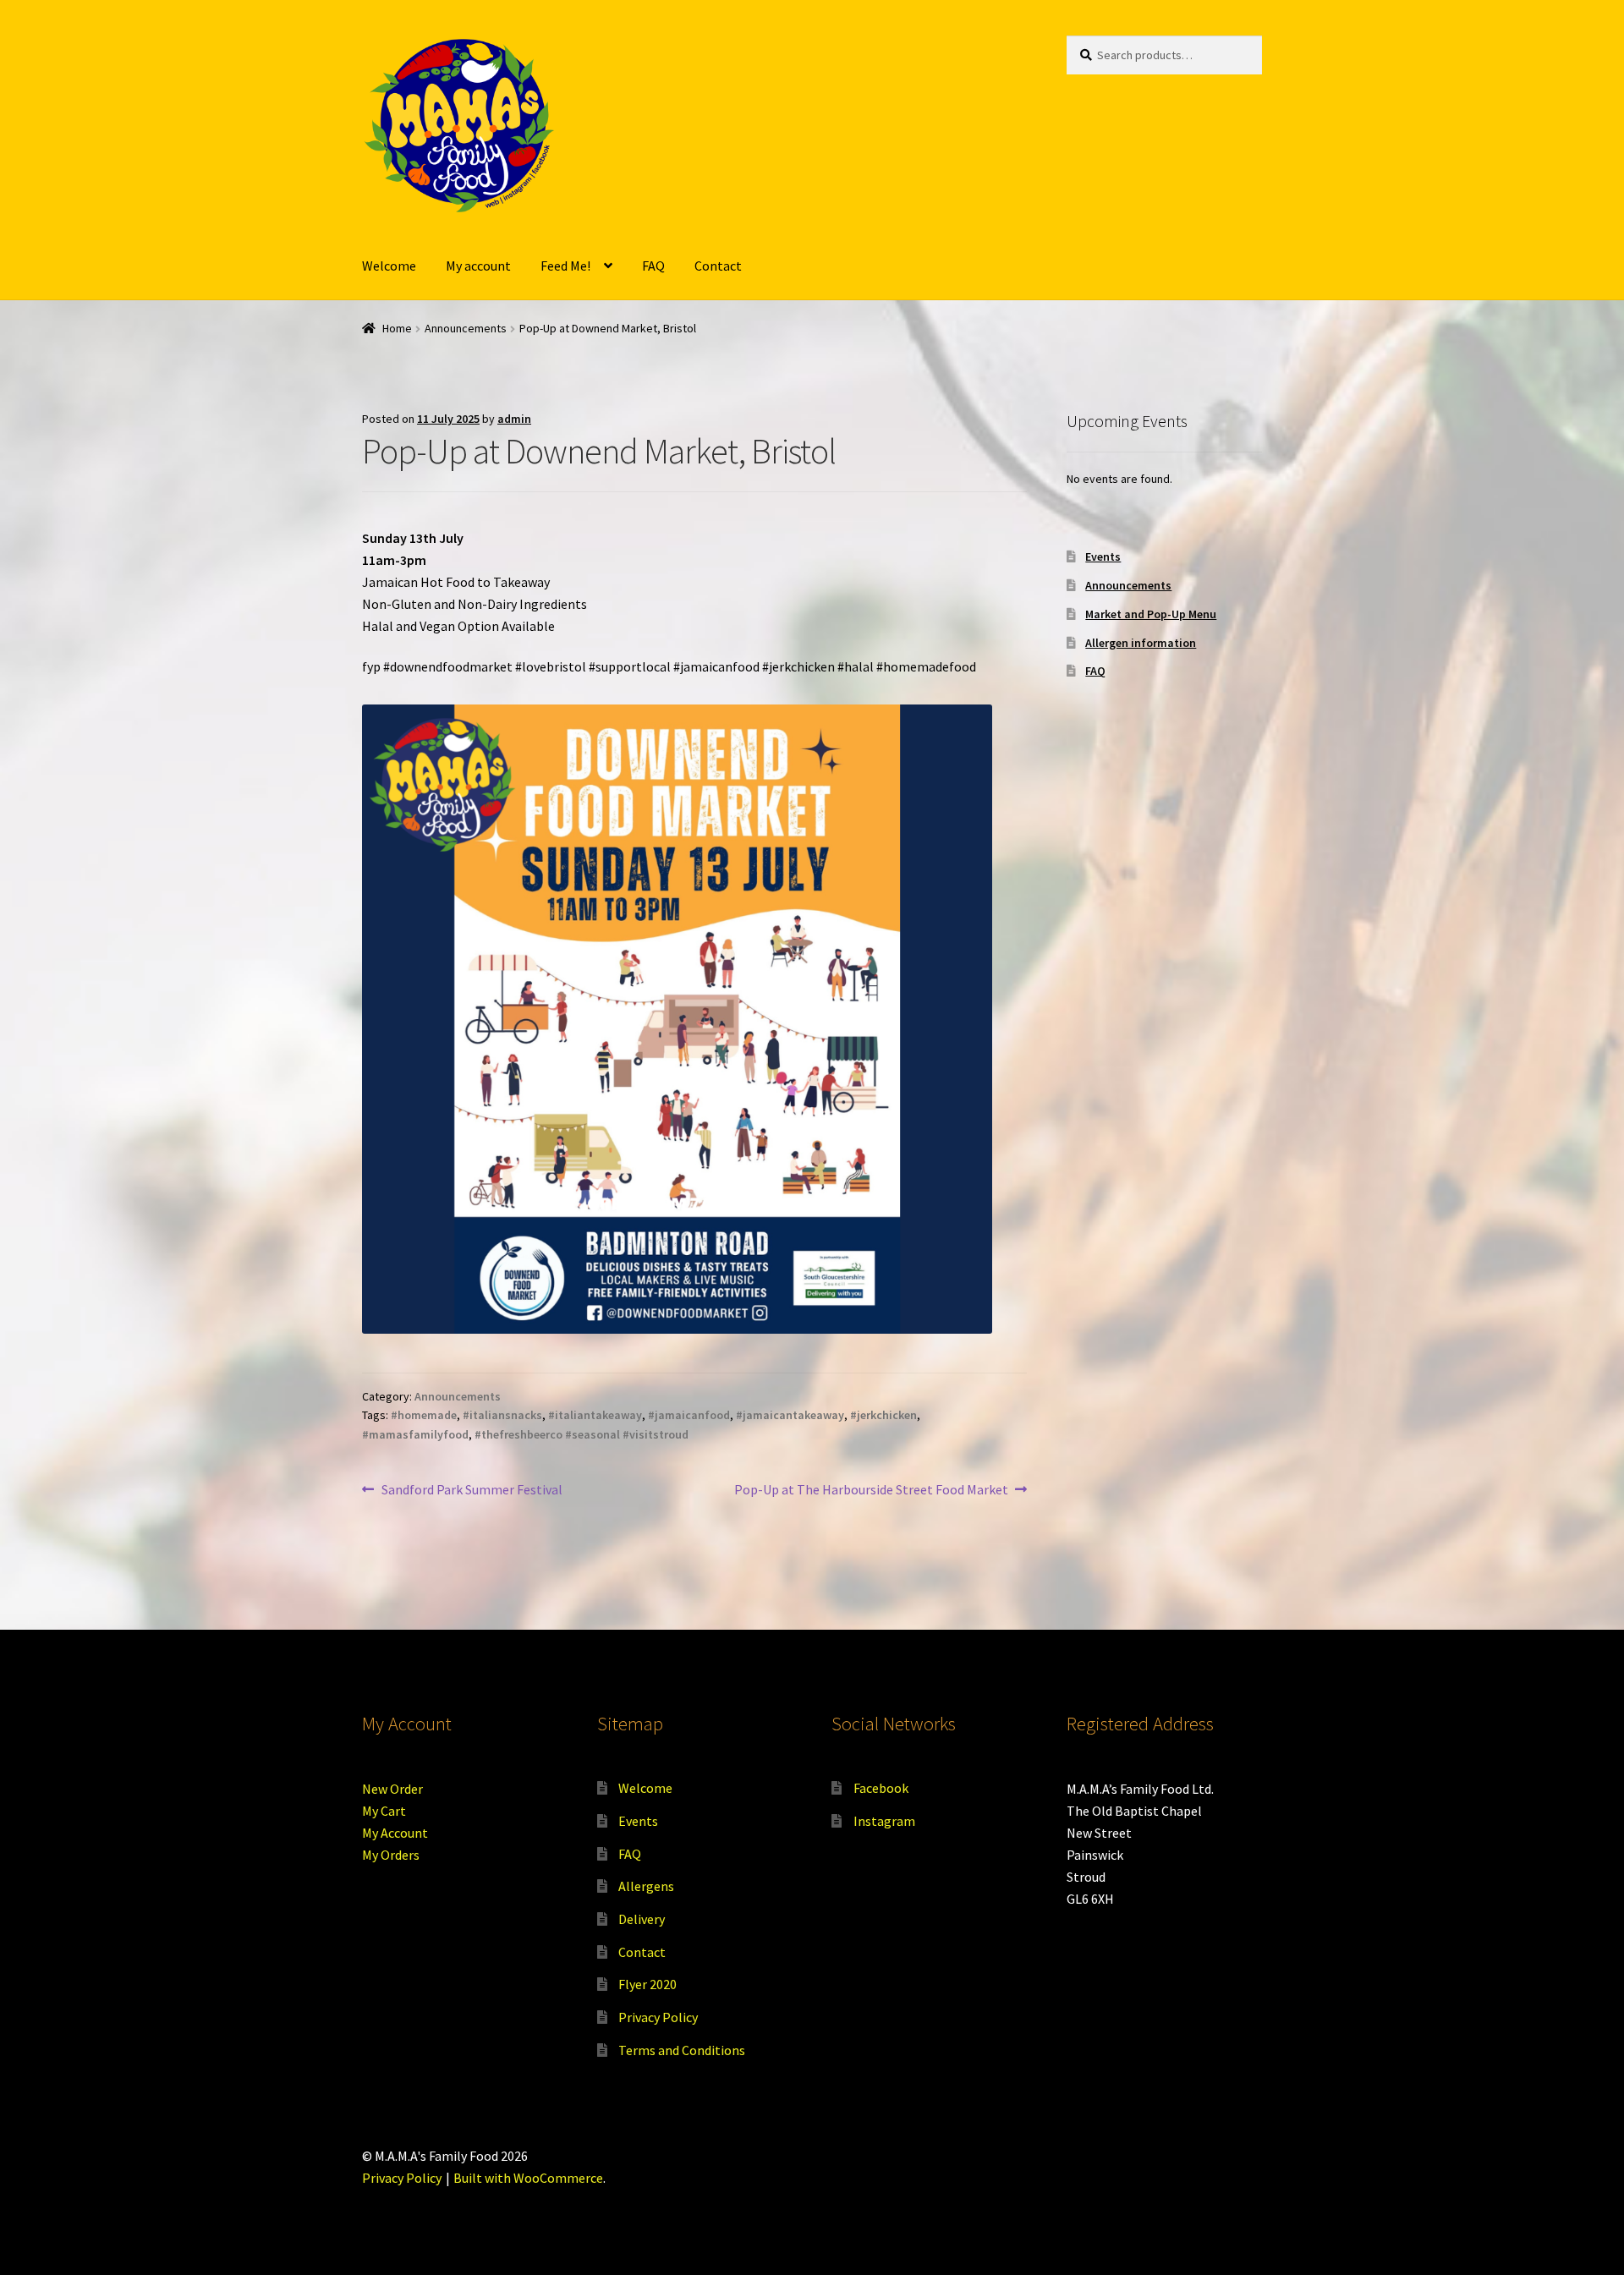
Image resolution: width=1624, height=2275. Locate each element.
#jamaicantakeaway (790, 1415)
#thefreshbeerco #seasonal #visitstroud (582, 1434)
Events (1103, 556)
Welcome (389, 266)
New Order (392, 1789)
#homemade (424, 1415)
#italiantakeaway (595, 1415)
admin (514, 419)
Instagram (884, 1821)
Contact (718, 266)
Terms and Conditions (682, 2050)
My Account (395, 1833)
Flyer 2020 (647, 1984)
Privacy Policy (658, 2017)
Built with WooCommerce (528, 2178)
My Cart (384, 1811)
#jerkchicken (883, 1415)
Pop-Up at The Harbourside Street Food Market (871, 1491)
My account (478, 266)
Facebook (881, 1788)
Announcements (466, 328)
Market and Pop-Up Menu (1151, 614)
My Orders (391, 1855)
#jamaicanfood (689, 1415)
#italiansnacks (502, 1415)
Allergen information (1141, 643)
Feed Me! (565, 266)
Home (397, 328)
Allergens (646, 1886)
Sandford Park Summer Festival (472, 1491)
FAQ (653, 266)
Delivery (642, 1919)
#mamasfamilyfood (415, 1434)
